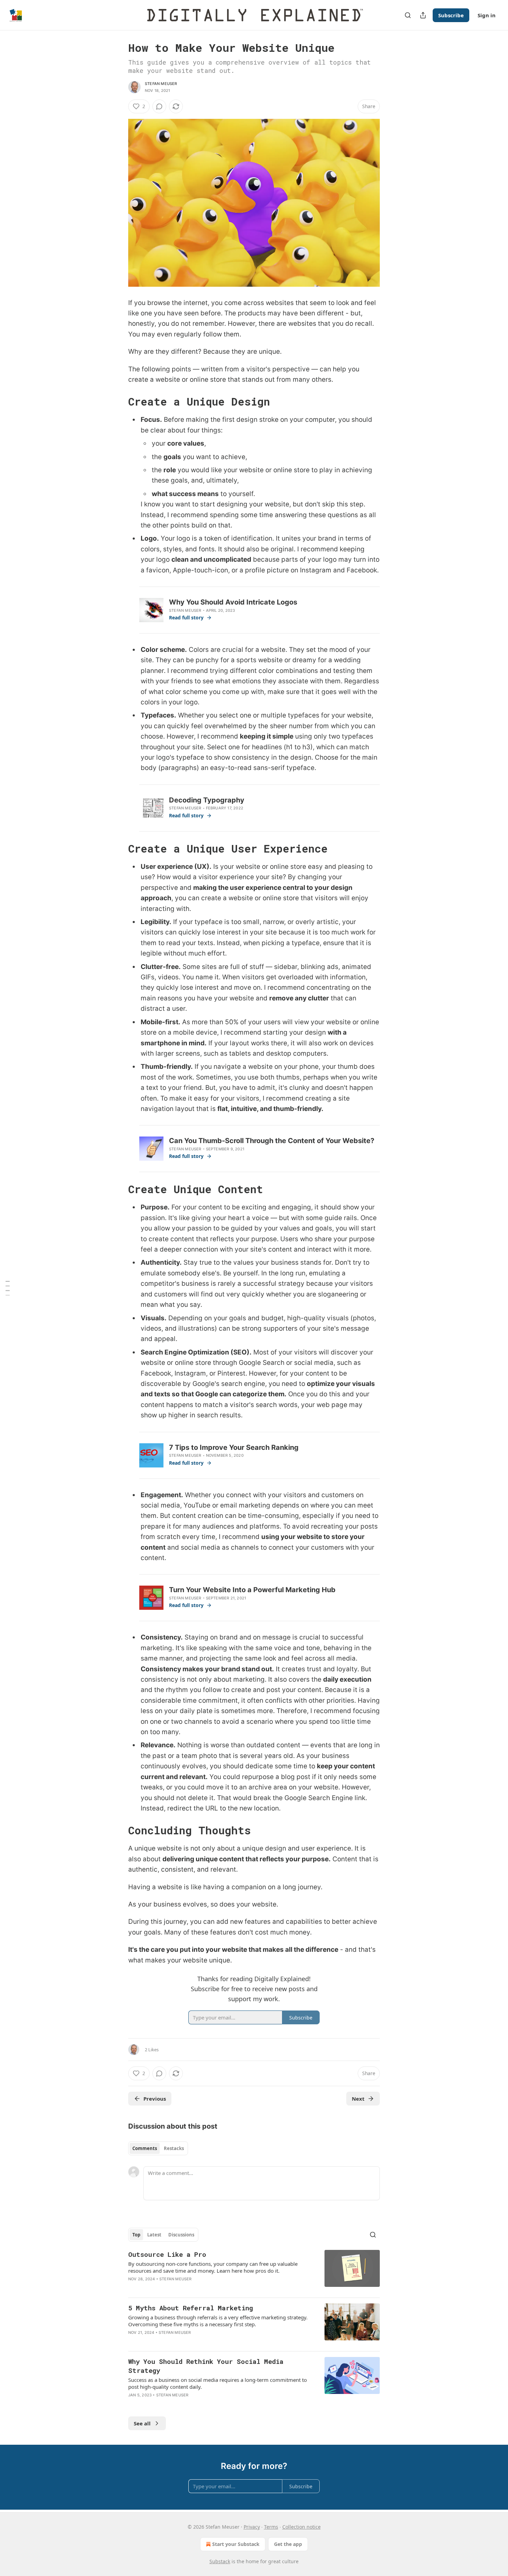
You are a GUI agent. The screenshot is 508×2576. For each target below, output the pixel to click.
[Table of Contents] (8, 1288)
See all (142, 2423)
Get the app (288, 2544)
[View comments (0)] (159, 106)
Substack (220, 2561)
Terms (271, 2527)
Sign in (487, 15)
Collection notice (302, 2527)
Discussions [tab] (181, 2235)
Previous (155, 2099)
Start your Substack (236, 2544)
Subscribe (451, 15)
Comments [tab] (145, 2148)
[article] (254, 2271)
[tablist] (158, 2148)
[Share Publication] (423, 15)
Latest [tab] (154, 2235)
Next (358, 2099)
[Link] (119, 402)
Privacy (252, 2527)
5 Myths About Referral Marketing (191, 2308)
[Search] (408, 15)
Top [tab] (136, 2235)
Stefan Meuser (161, 84)
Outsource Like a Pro (167, 2254)
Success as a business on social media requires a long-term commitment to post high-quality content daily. (218, 2383)
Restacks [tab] (174, 2148)
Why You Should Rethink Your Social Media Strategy (206, 2366)
